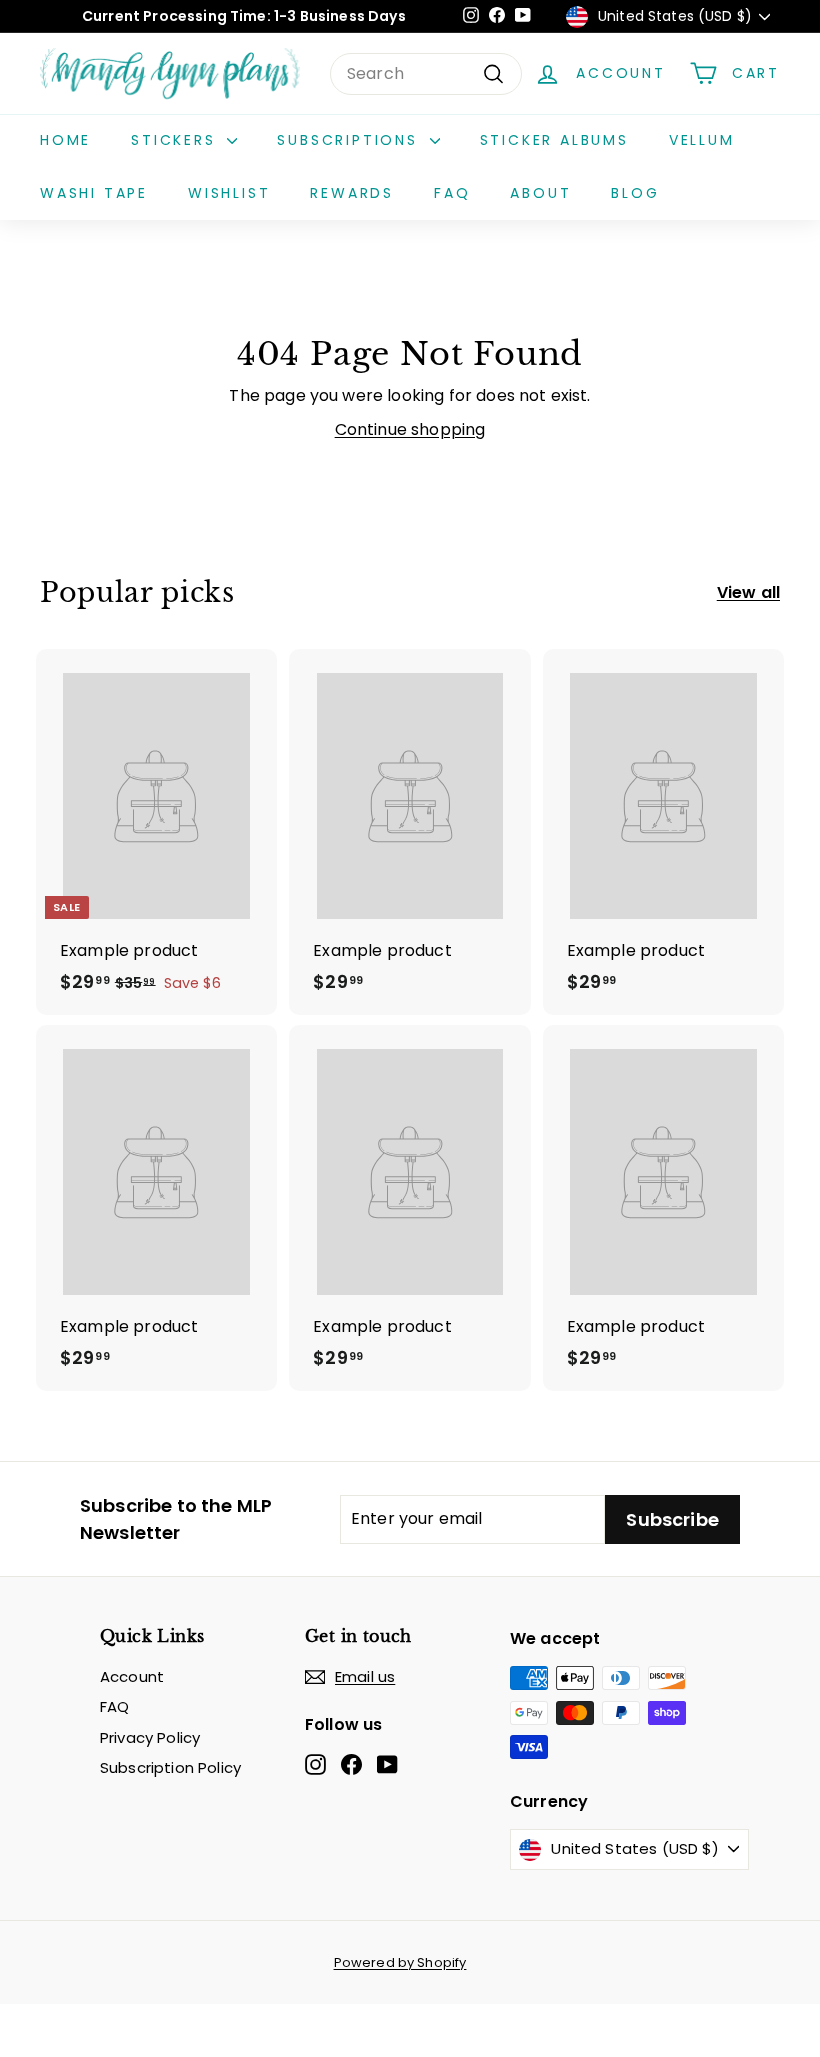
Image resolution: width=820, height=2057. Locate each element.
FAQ (452, 193)
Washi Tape (94, 193)
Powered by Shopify (400, 1962)
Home (65, 140)
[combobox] (426, 74)
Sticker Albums (554, 140)
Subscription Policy (170, 1767)
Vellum (702, 140)
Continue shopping (410, 429)
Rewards (352, 193)
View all (748, 592)
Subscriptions (350, 140)
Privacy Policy (150, 1737)
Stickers (176, 140)
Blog (635, 193)
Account (132, 1676)
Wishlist (229, 193)
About (540, 193)
